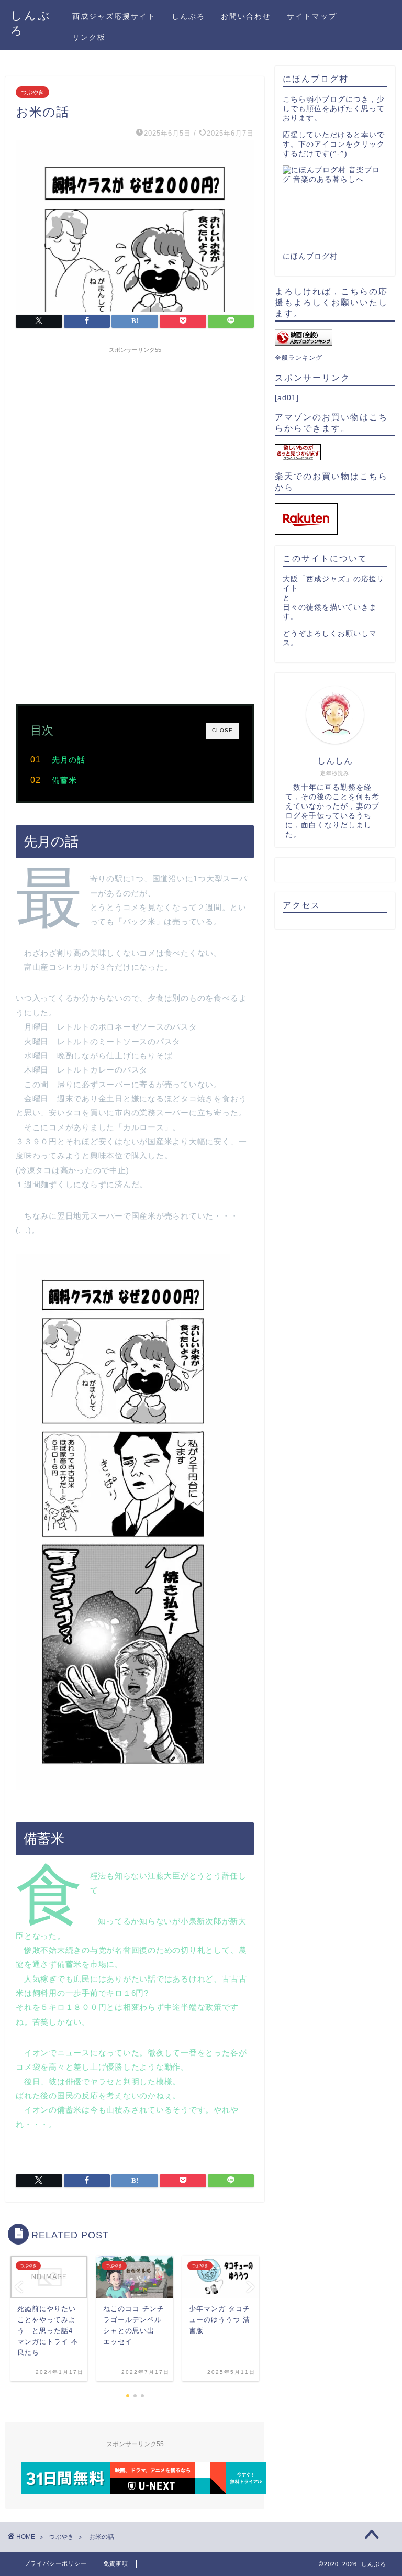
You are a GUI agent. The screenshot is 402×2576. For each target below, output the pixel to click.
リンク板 (89, 37)
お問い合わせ (246, 16)
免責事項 (116, 2563)
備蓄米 (64, 780)
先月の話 (69, 760)
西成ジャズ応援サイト (114, 16)
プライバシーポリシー (55, 2563)
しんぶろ (188, 16)
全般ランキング (299, 358)
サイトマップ (312, 16)
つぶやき (32, 92)
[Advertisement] (135, 432)
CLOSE (222, 730)
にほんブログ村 (310, 256)
